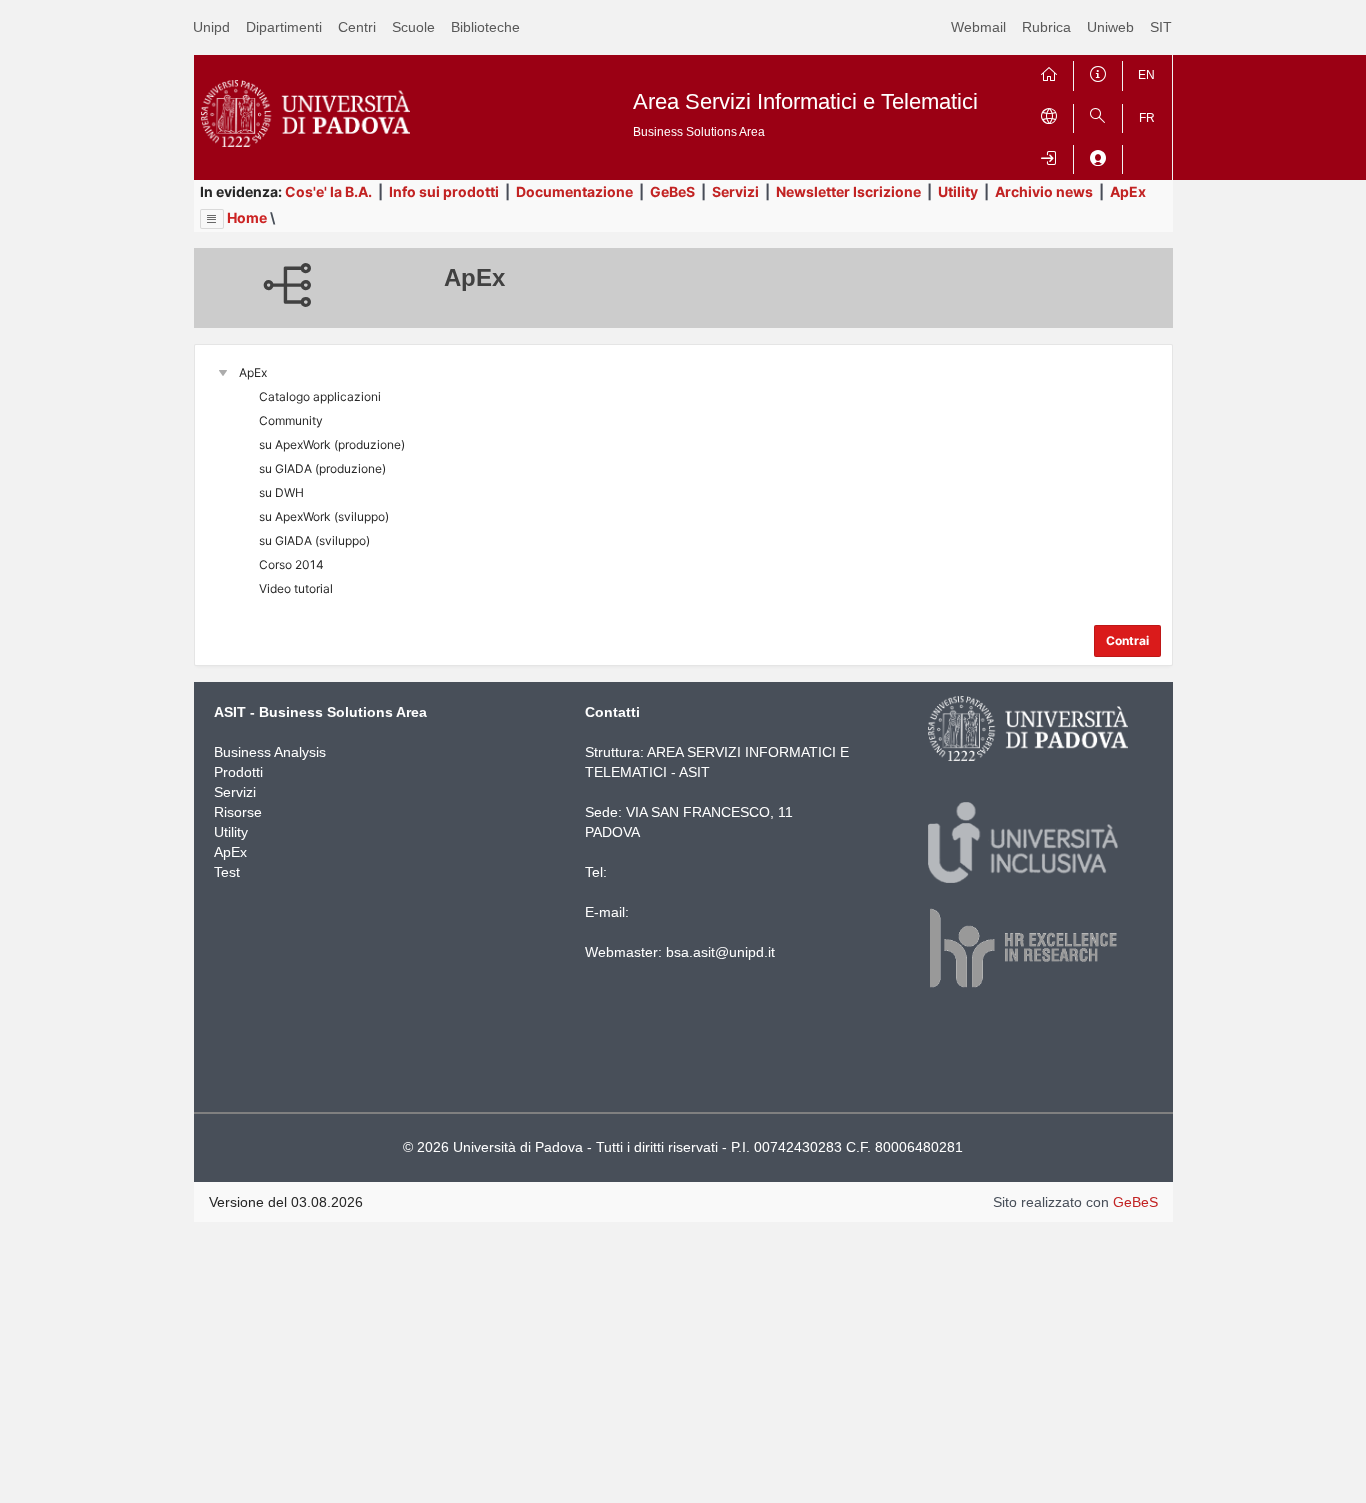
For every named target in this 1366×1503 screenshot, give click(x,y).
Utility (958, 191)
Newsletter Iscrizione (848, 191)
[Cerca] (1098, 114)
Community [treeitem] (291, 420)
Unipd (211, 27)
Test (227, 872)
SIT (1161, 27)
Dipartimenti (284, 27)
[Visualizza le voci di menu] (212, 219)
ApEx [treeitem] (253, 372)
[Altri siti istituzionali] (1049, 114)
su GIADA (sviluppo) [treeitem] (314, 540)
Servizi (735, 191)
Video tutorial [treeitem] (296, 588)
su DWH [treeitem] (281, 492)
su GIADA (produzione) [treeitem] (322, 468)
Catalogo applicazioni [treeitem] (320, 396)
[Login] (1049, 155)
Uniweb (1110, 27)
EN (1146, 75)
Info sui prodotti (444, 191)
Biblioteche (485, 27)
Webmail (978, 27)
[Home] (1049, 71)
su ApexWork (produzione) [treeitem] (332, 444)
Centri (357, 27)
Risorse (238, 812)
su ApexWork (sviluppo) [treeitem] (324, 516)
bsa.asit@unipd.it (720, 952)
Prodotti (238, 772)
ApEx (1128, 191)
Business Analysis (270, 752)
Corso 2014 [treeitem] (291, 564)
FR (1147, 118)
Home (247, 217)
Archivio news (1044, 191)
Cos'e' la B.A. (328, 191)
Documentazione (574, 191)
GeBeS (672, 191)
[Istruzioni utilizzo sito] (1098, 71)
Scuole (413, 27)
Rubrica (1046, 27)
